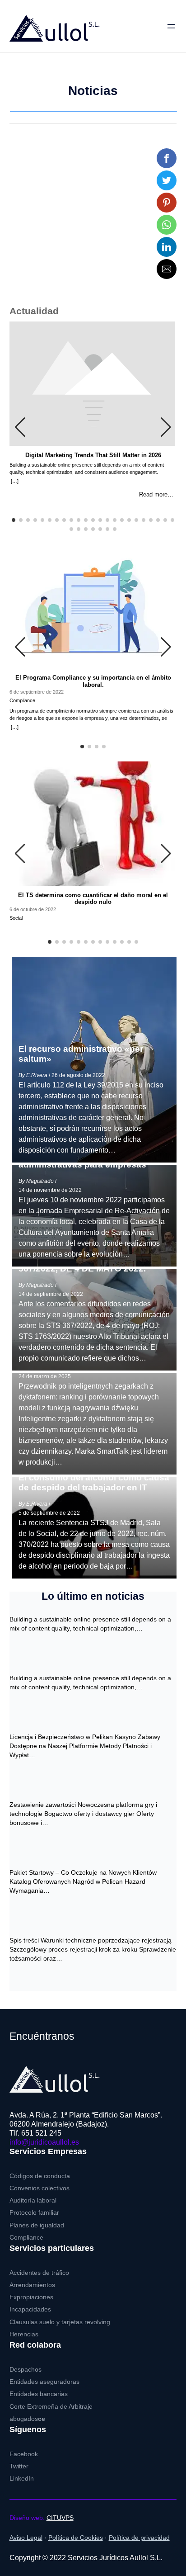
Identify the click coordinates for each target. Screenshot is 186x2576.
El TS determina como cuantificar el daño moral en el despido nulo (93, 899)
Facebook (24, 2454)
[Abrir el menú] (171, 26)
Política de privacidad (139, 2538)
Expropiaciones (31, 2297)
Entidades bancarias (39, 2394)
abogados (27, 2419)
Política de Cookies (76, 2538)
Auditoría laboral (33, 2200)
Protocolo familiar (34, 2213)
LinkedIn (22, 2479)
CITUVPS (60, 2518)
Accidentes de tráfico (39, 2273)
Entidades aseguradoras (44, 2382)
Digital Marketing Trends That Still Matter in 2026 (93, 455)
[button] (167, 158)
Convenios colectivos (40, 2188)
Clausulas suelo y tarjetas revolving (60, 2322)
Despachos (26, 2370)
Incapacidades (30, 2309)
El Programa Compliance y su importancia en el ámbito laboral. (93, 681)
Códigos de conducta (40, 2176)
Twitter (19, 2466)
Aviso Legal (26, 2538)
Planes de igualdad (37, 2225)
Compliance (26, 2238)
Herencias (24, 2334)
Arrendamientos (32, 2285)
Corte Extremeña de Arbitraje (51, 2407)
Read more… (156, 495)
